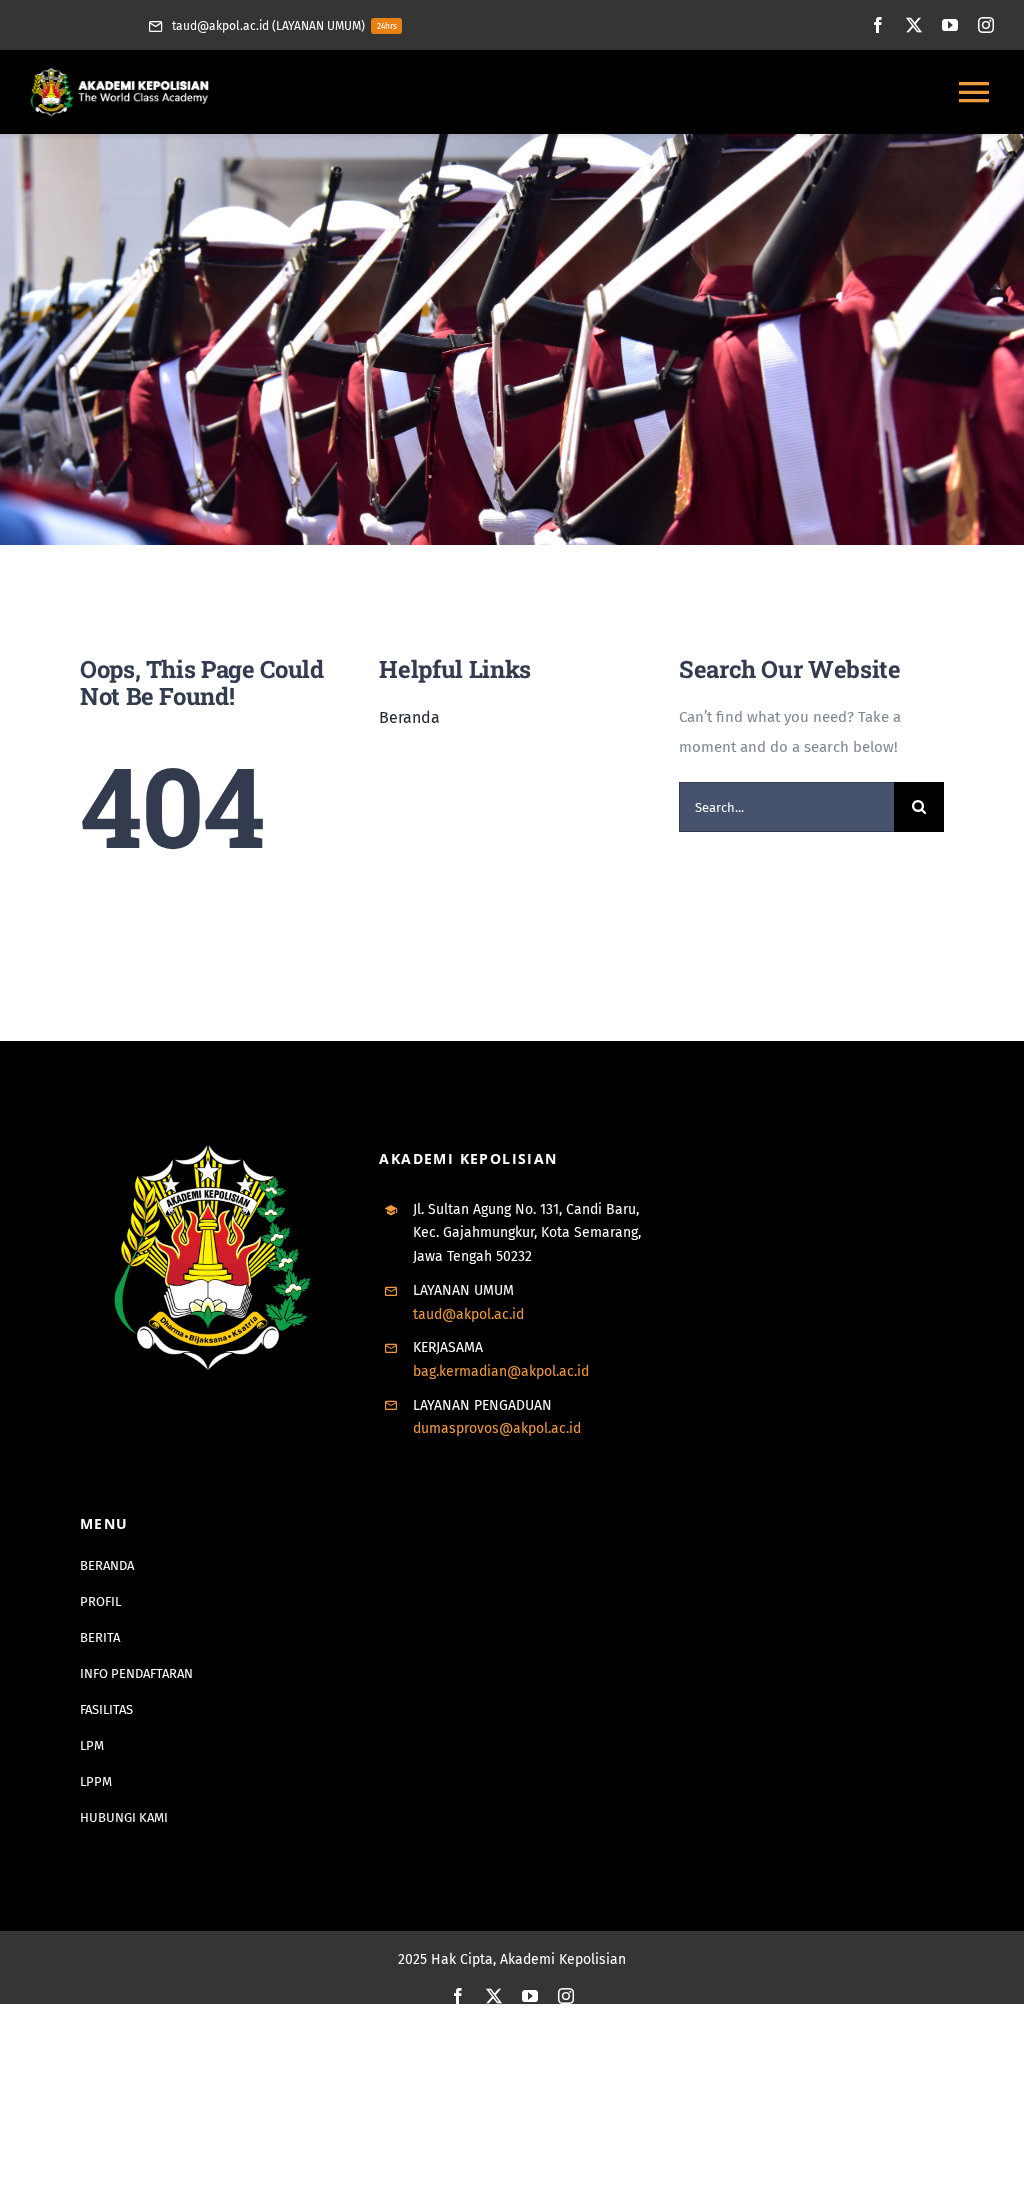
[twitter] (914, 25)
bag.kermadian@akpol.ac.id (501, 1371)
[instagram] (986, 25)
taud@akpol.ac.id (468, 1314)
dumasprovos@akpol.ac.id (497, 1428)
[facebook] (878, 25)
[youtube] (950, 25)
